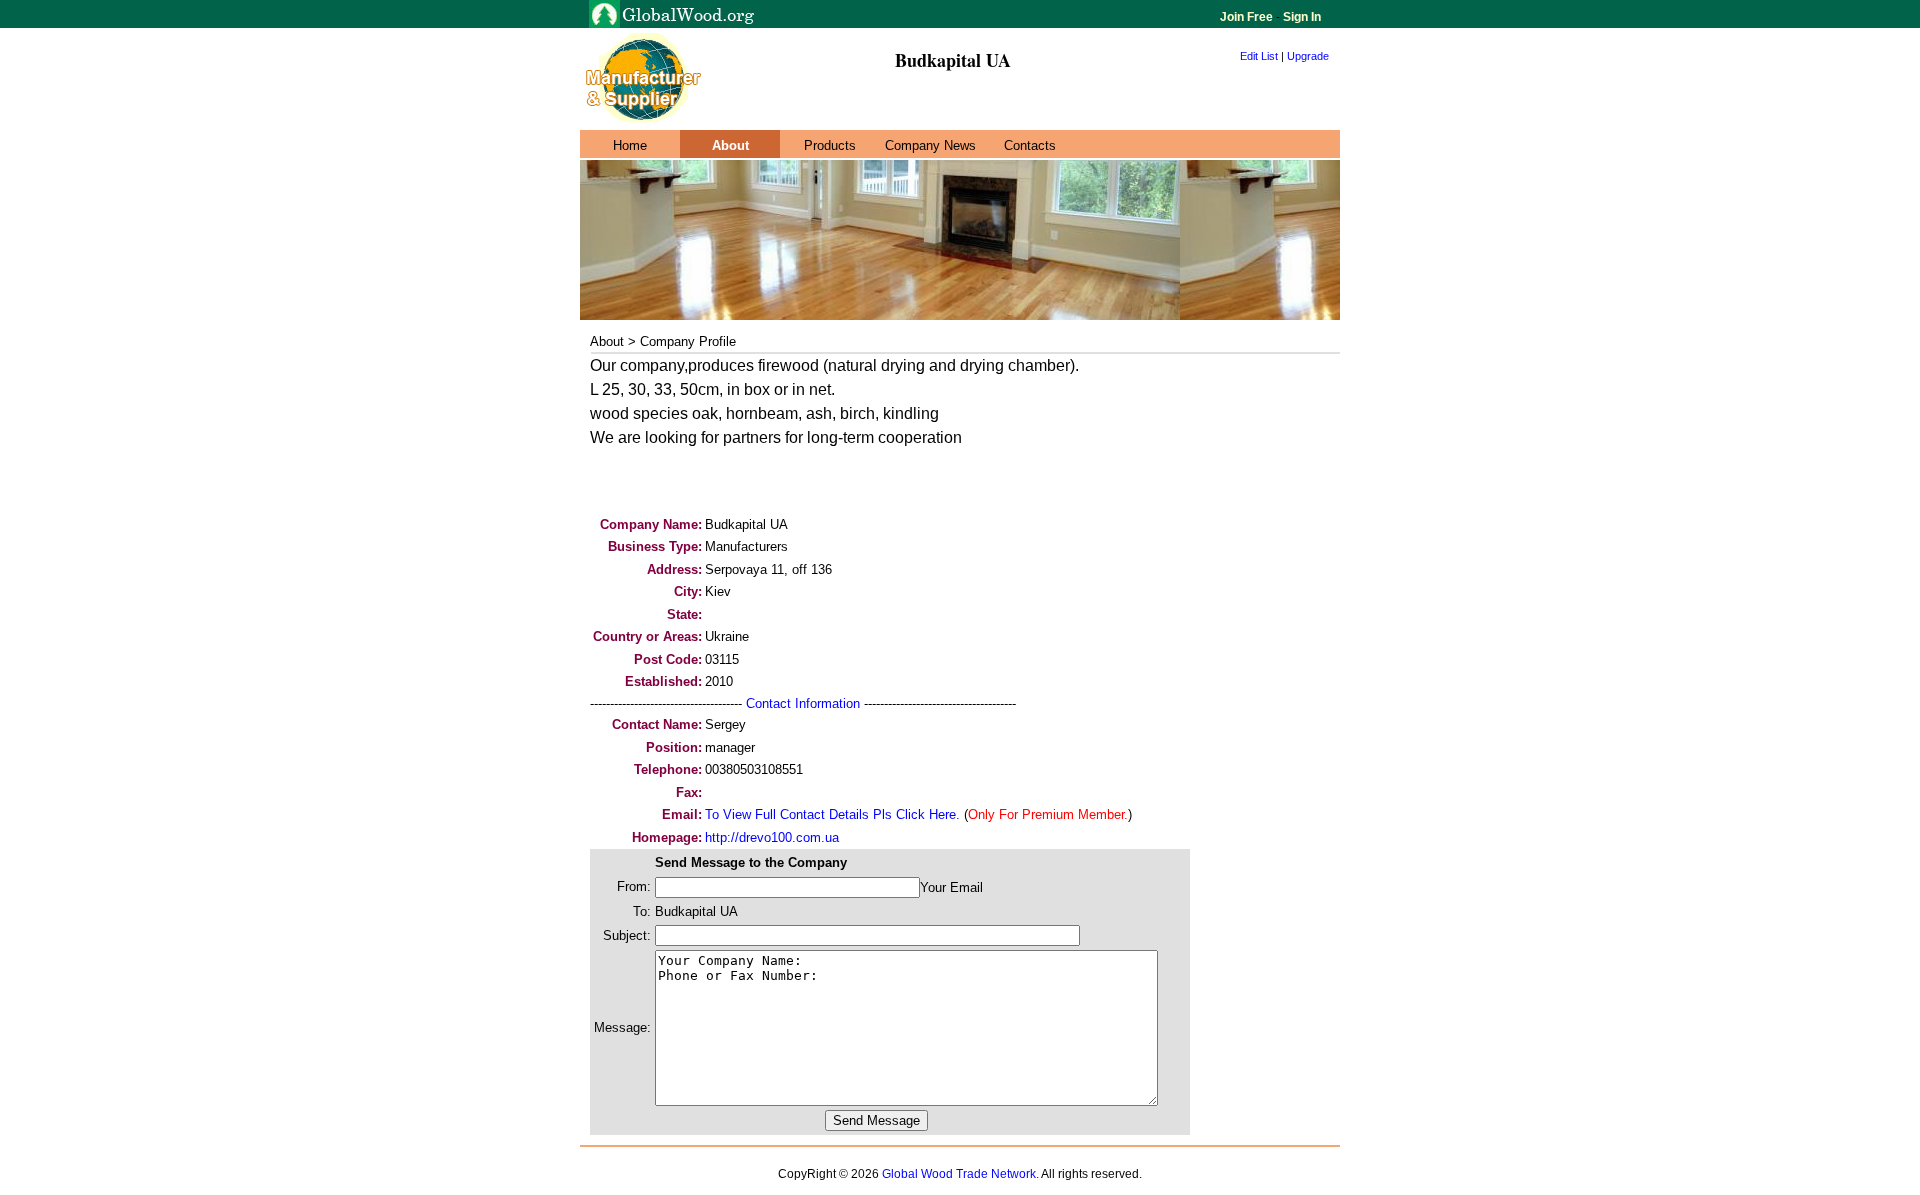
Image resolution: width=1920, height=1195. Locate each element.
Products (830, 145)
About (730, 145)
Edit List (1259, 56)
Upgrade (1308, 56)
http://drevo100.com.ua (772, 837)
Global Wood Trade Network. (960, 1174)
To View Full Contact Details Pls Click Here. (832, 814)
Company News (930, 145)
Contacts (1030, 145)
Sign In (1300, 17)
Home (630, 145)
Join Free (1248, 17)
